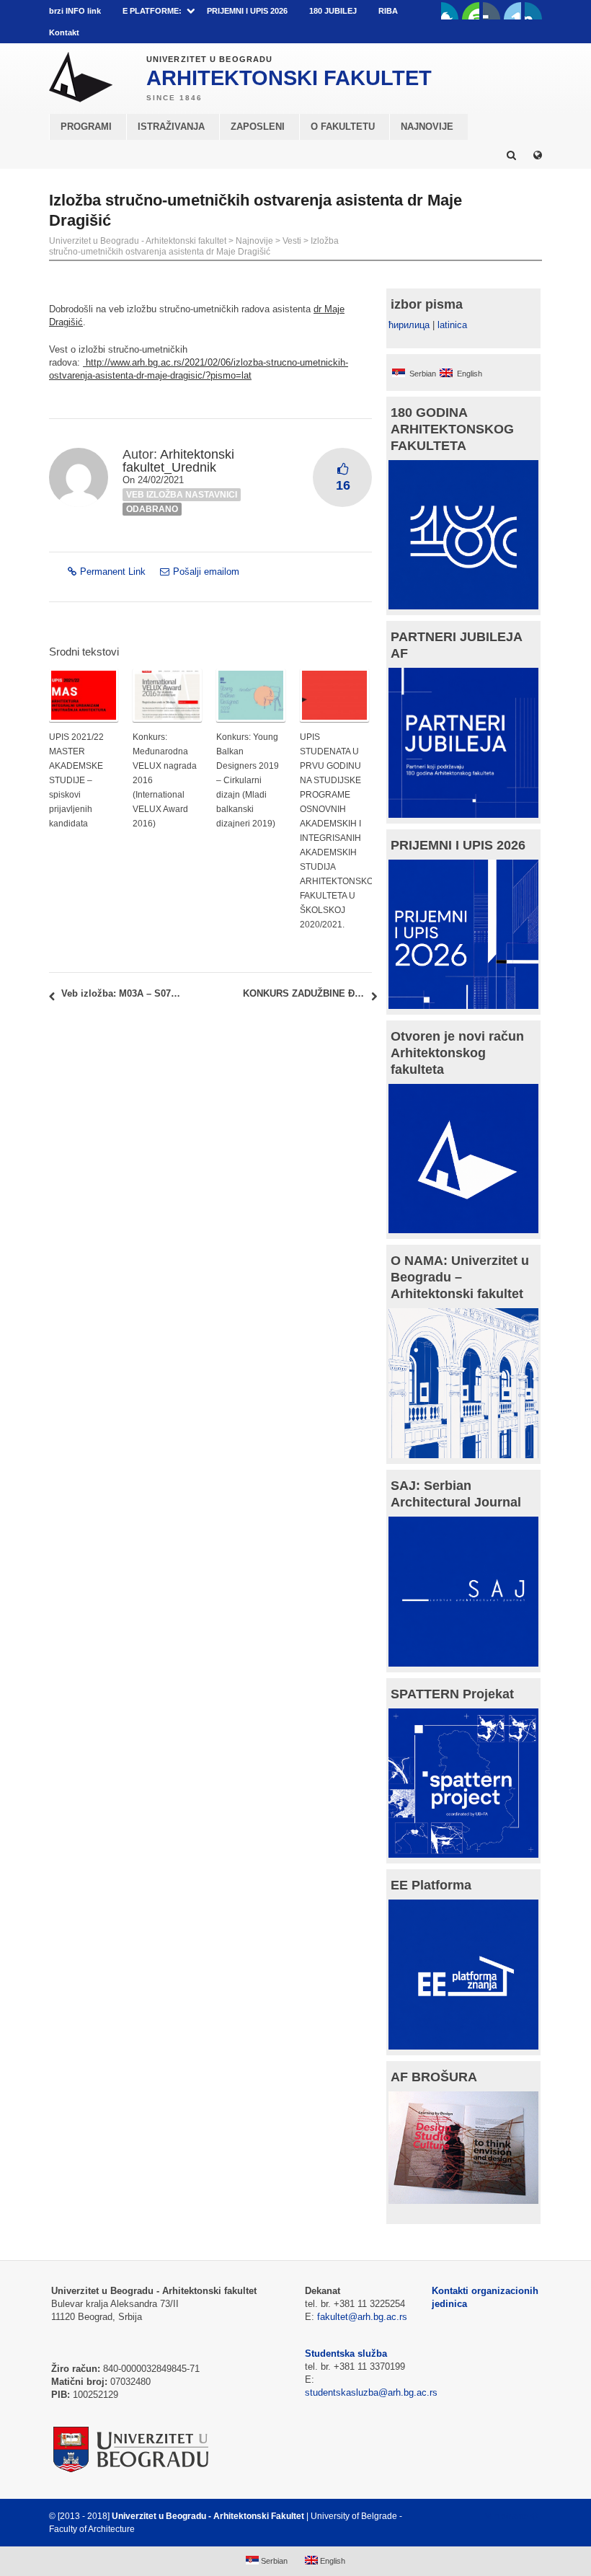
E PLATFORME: (152, 11)
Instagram (533, 11)
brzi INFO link (75, 11)
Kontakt (64, 32)
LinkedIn (512, 11)
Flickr (492, 11)
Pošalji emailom (206, 572)
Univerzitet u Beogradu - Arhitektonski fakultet (138, 241)
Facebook (450, 11)
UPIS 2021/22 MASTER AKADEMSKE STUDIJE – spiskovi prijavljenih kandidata (76, 780)
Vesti (292, 241)
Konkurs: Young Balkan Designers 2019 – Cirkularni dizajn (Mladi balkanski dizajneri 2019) (248, 780)
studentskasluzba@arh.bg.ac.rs (371, 2392)
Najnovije (254, 241)
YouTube (471, 11)
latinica (452, 325)
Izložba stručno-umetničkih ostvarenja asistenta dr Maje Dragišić (194, 246)
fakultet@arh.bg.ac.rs (362, 2317)
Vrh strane (506, 2516)
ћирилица (409, 325)
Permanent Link (113, 572)
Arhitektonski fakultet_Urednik (178, 461)
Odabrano (152, 509)
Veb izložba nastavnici (182, 495)
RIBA (388, 11)
